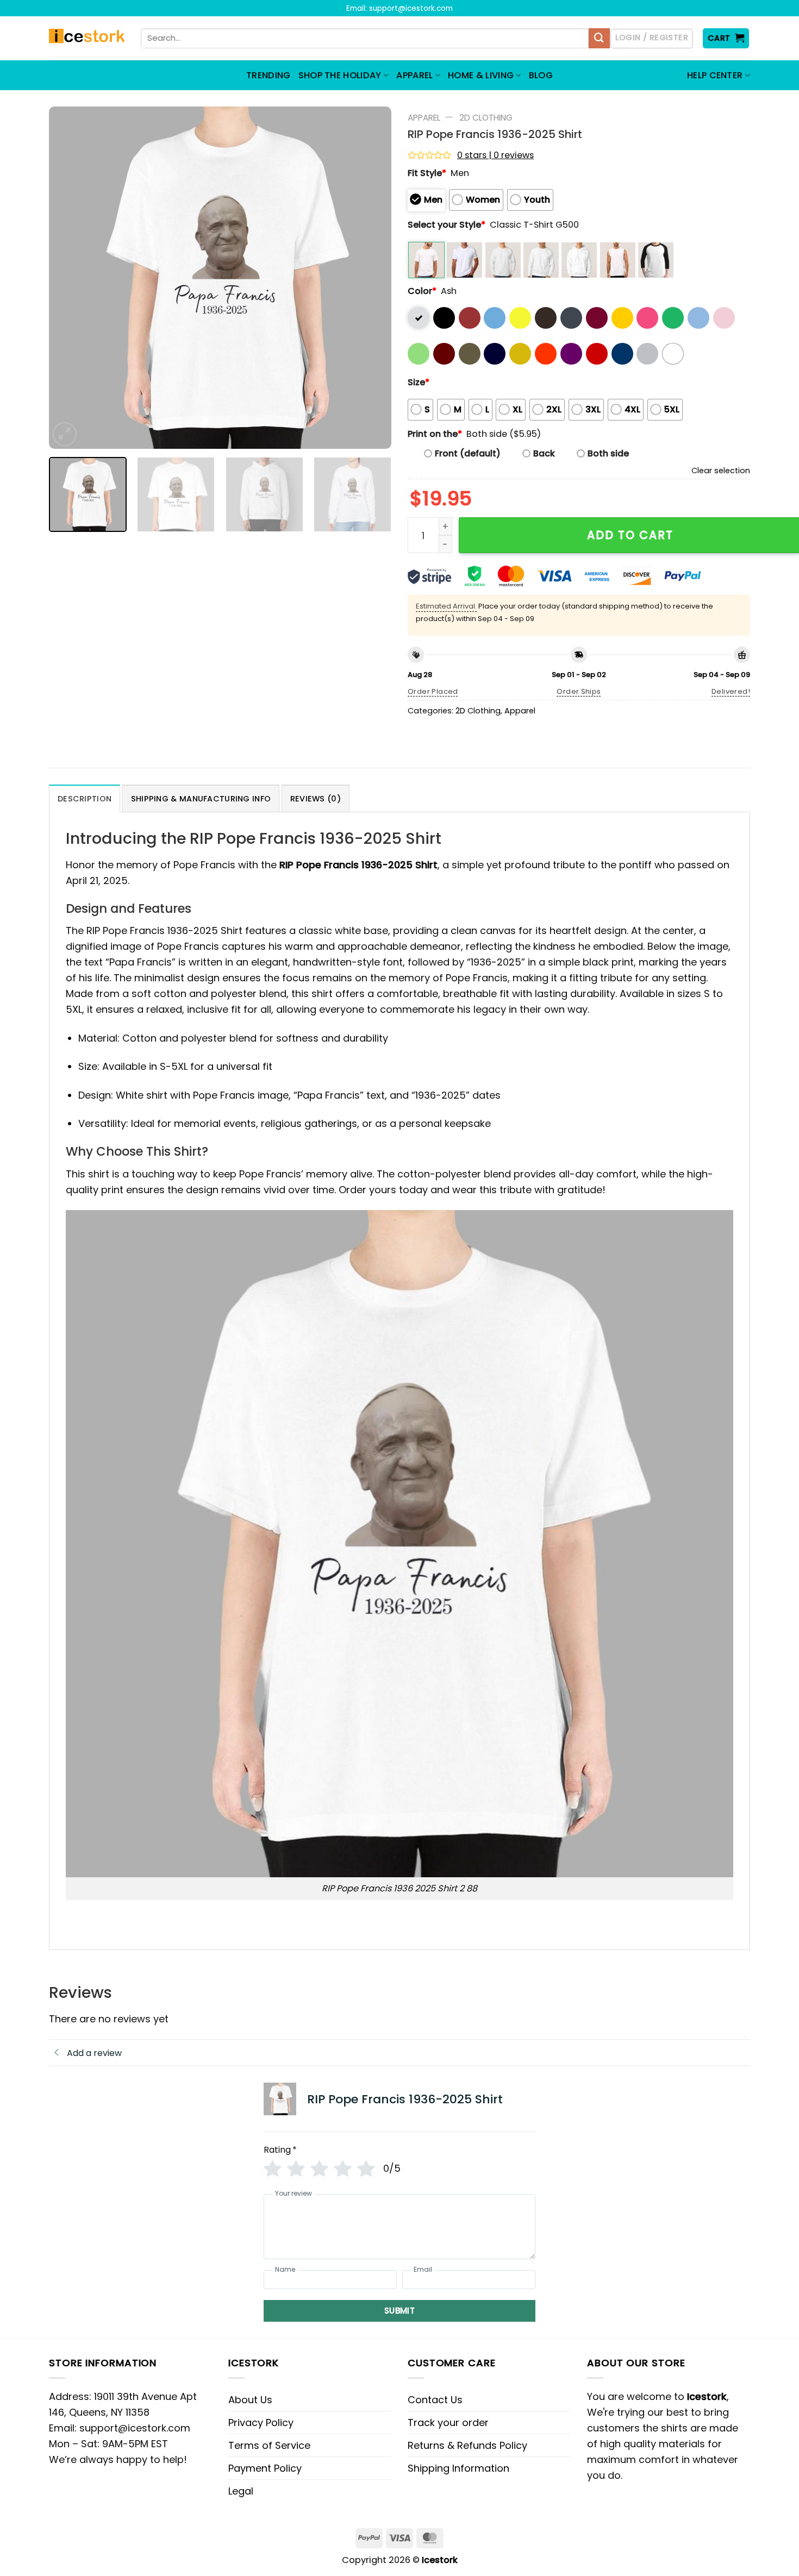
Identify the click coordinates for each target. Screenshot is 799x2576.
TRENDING (269, 75)
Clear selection (721, 471)
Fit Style (427, 173)
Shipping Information (458, 2468)
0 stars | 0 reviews (495, 155)
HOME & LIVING (481, 75)
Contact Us (435, 2400)
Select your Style (447, 225)
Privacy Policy (261, 2423)
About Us (250, 2400)
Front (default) (468, 453)
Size (419, 382)
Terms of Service (269, 2445)
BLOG (541, 75)
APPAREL (414, 75)
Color (422, 291)
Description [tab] (85, 799)
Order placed (433, 691)
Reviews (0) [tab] (316, 799)
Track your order (448, 2423)
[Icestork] (87, 39)
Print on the (435, 434)
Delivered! (731, 691)
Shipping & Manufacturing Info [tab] (201, 799)
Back (544, 453)
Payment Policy (265, 2468)
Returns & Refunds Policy (467, 2445)
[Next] (371, 278)
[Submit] (599, 39)
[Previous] (70, 278)
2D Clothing (486, 118)
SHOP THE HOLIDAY (340, 75)
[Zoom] (65, 434)
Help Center (715, 75)
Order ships (579, 691)
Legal (241, 2491)
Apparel (424, 118)
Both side (608, 453)
